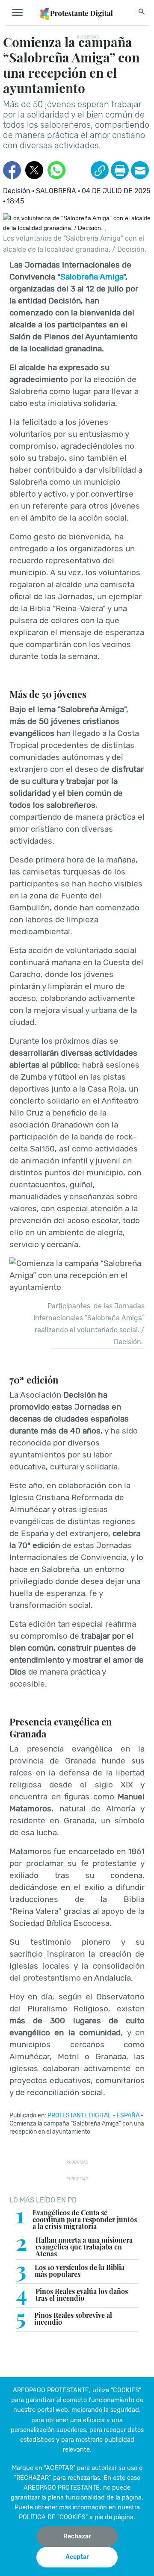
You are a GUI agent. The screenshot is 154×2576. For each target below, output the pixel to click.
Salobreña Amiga (92, 277)
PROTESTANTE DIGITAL (79, 2115)
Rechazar (77, 2536)
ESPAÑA (128, 2115)
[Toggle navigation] (20, 13)
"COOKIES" (126, 2390)
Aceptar (77, 2557)
